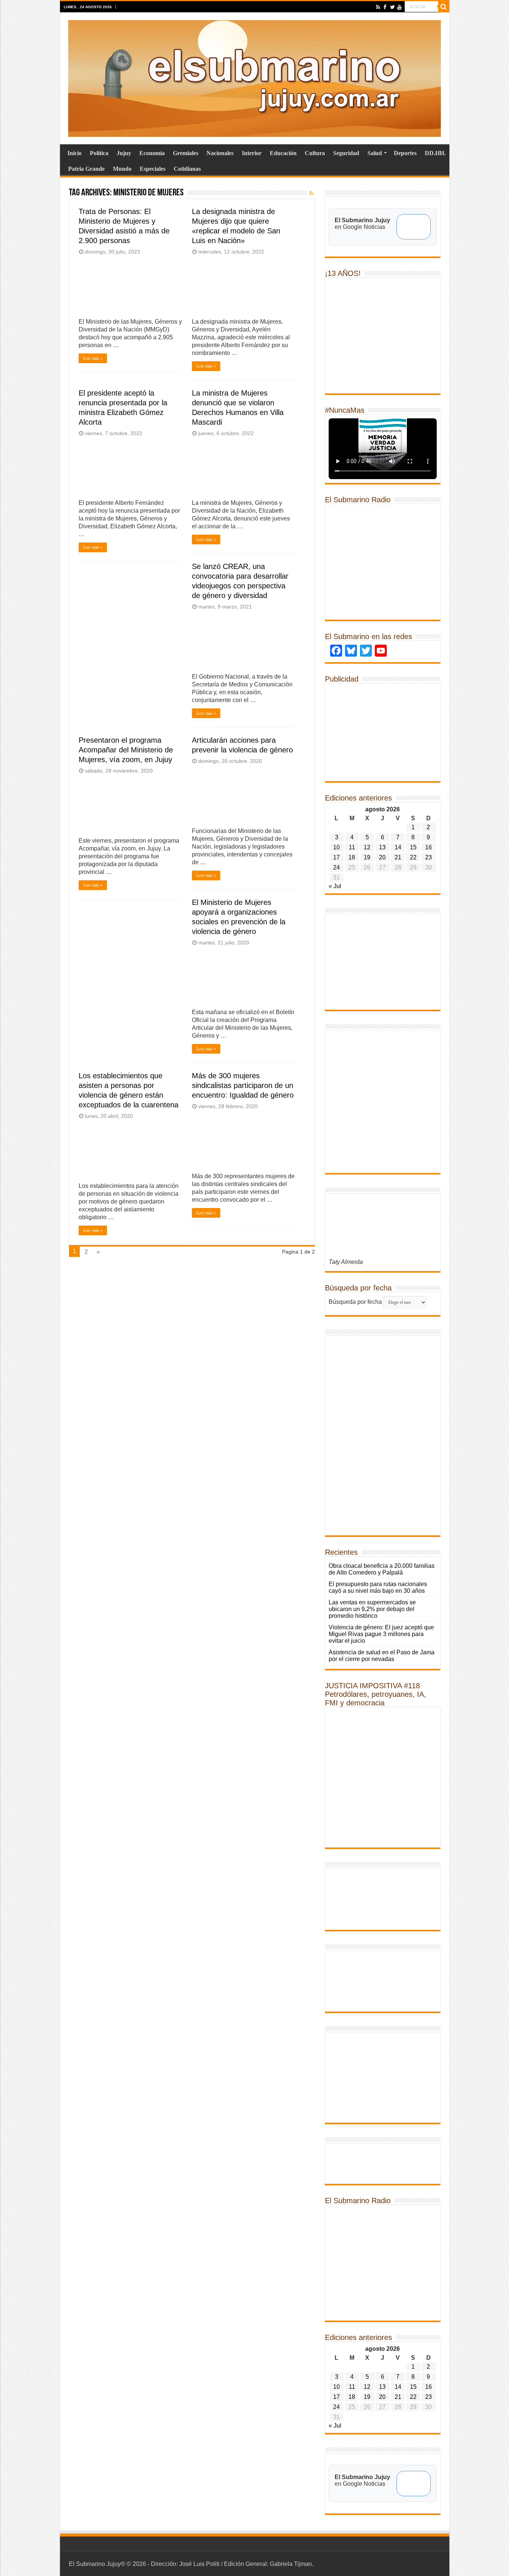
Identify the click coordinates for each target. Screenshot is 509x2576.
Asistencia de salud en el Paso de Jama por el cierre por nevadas (382, 1656)
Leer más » (93, 358)
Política (99, 153)
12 (367, 847)
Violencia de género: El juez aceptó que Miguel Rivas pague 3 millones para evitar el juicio (381, 1634)
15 (413, 847)
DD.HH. (435, 153)
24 (336, 867)
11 (352, 847)
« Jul (335, 886)
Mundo (122, 169)
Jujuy (124, 153)
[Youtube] (399, 7)
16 (429, 847)
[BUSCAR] (444, 7)
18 (352, 857)
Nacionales (220, 153)
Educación (283, 153)
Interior (252, 153)
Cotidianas (187, 169)
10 (336, 847)
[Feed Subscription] (312, 193)
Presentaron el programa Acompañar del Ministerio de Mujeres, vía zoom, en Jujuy (126, 750)
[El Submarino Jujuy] (255, 77)
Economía (152, 153)
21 (398, 857)
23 (429, 857)
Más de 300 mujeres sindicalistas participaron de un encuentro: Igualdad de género (243, 1085)
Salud (375, 153)
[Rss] (378, 7)
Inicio (75, 153)
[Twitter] (392, 7)
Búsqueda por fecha (355, 1302)
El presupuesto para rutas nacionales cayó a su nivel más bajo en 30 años (378, 1587)
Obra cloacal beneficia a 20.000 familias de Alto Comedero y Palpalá (382, 1569)
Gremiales (186, 153)
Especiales (153, 169)
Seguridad (346, 153)
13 (382, 847)
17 (336, 857)
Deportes (405, 153)
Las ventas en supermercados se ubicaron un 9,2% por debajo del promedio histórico (372, 1609)
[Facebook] (385, 7)
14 (398, 847)
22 (413, 857)
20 (382, 857)
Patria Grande (86, 169)
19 (367, 857)
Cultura (315, 153)
